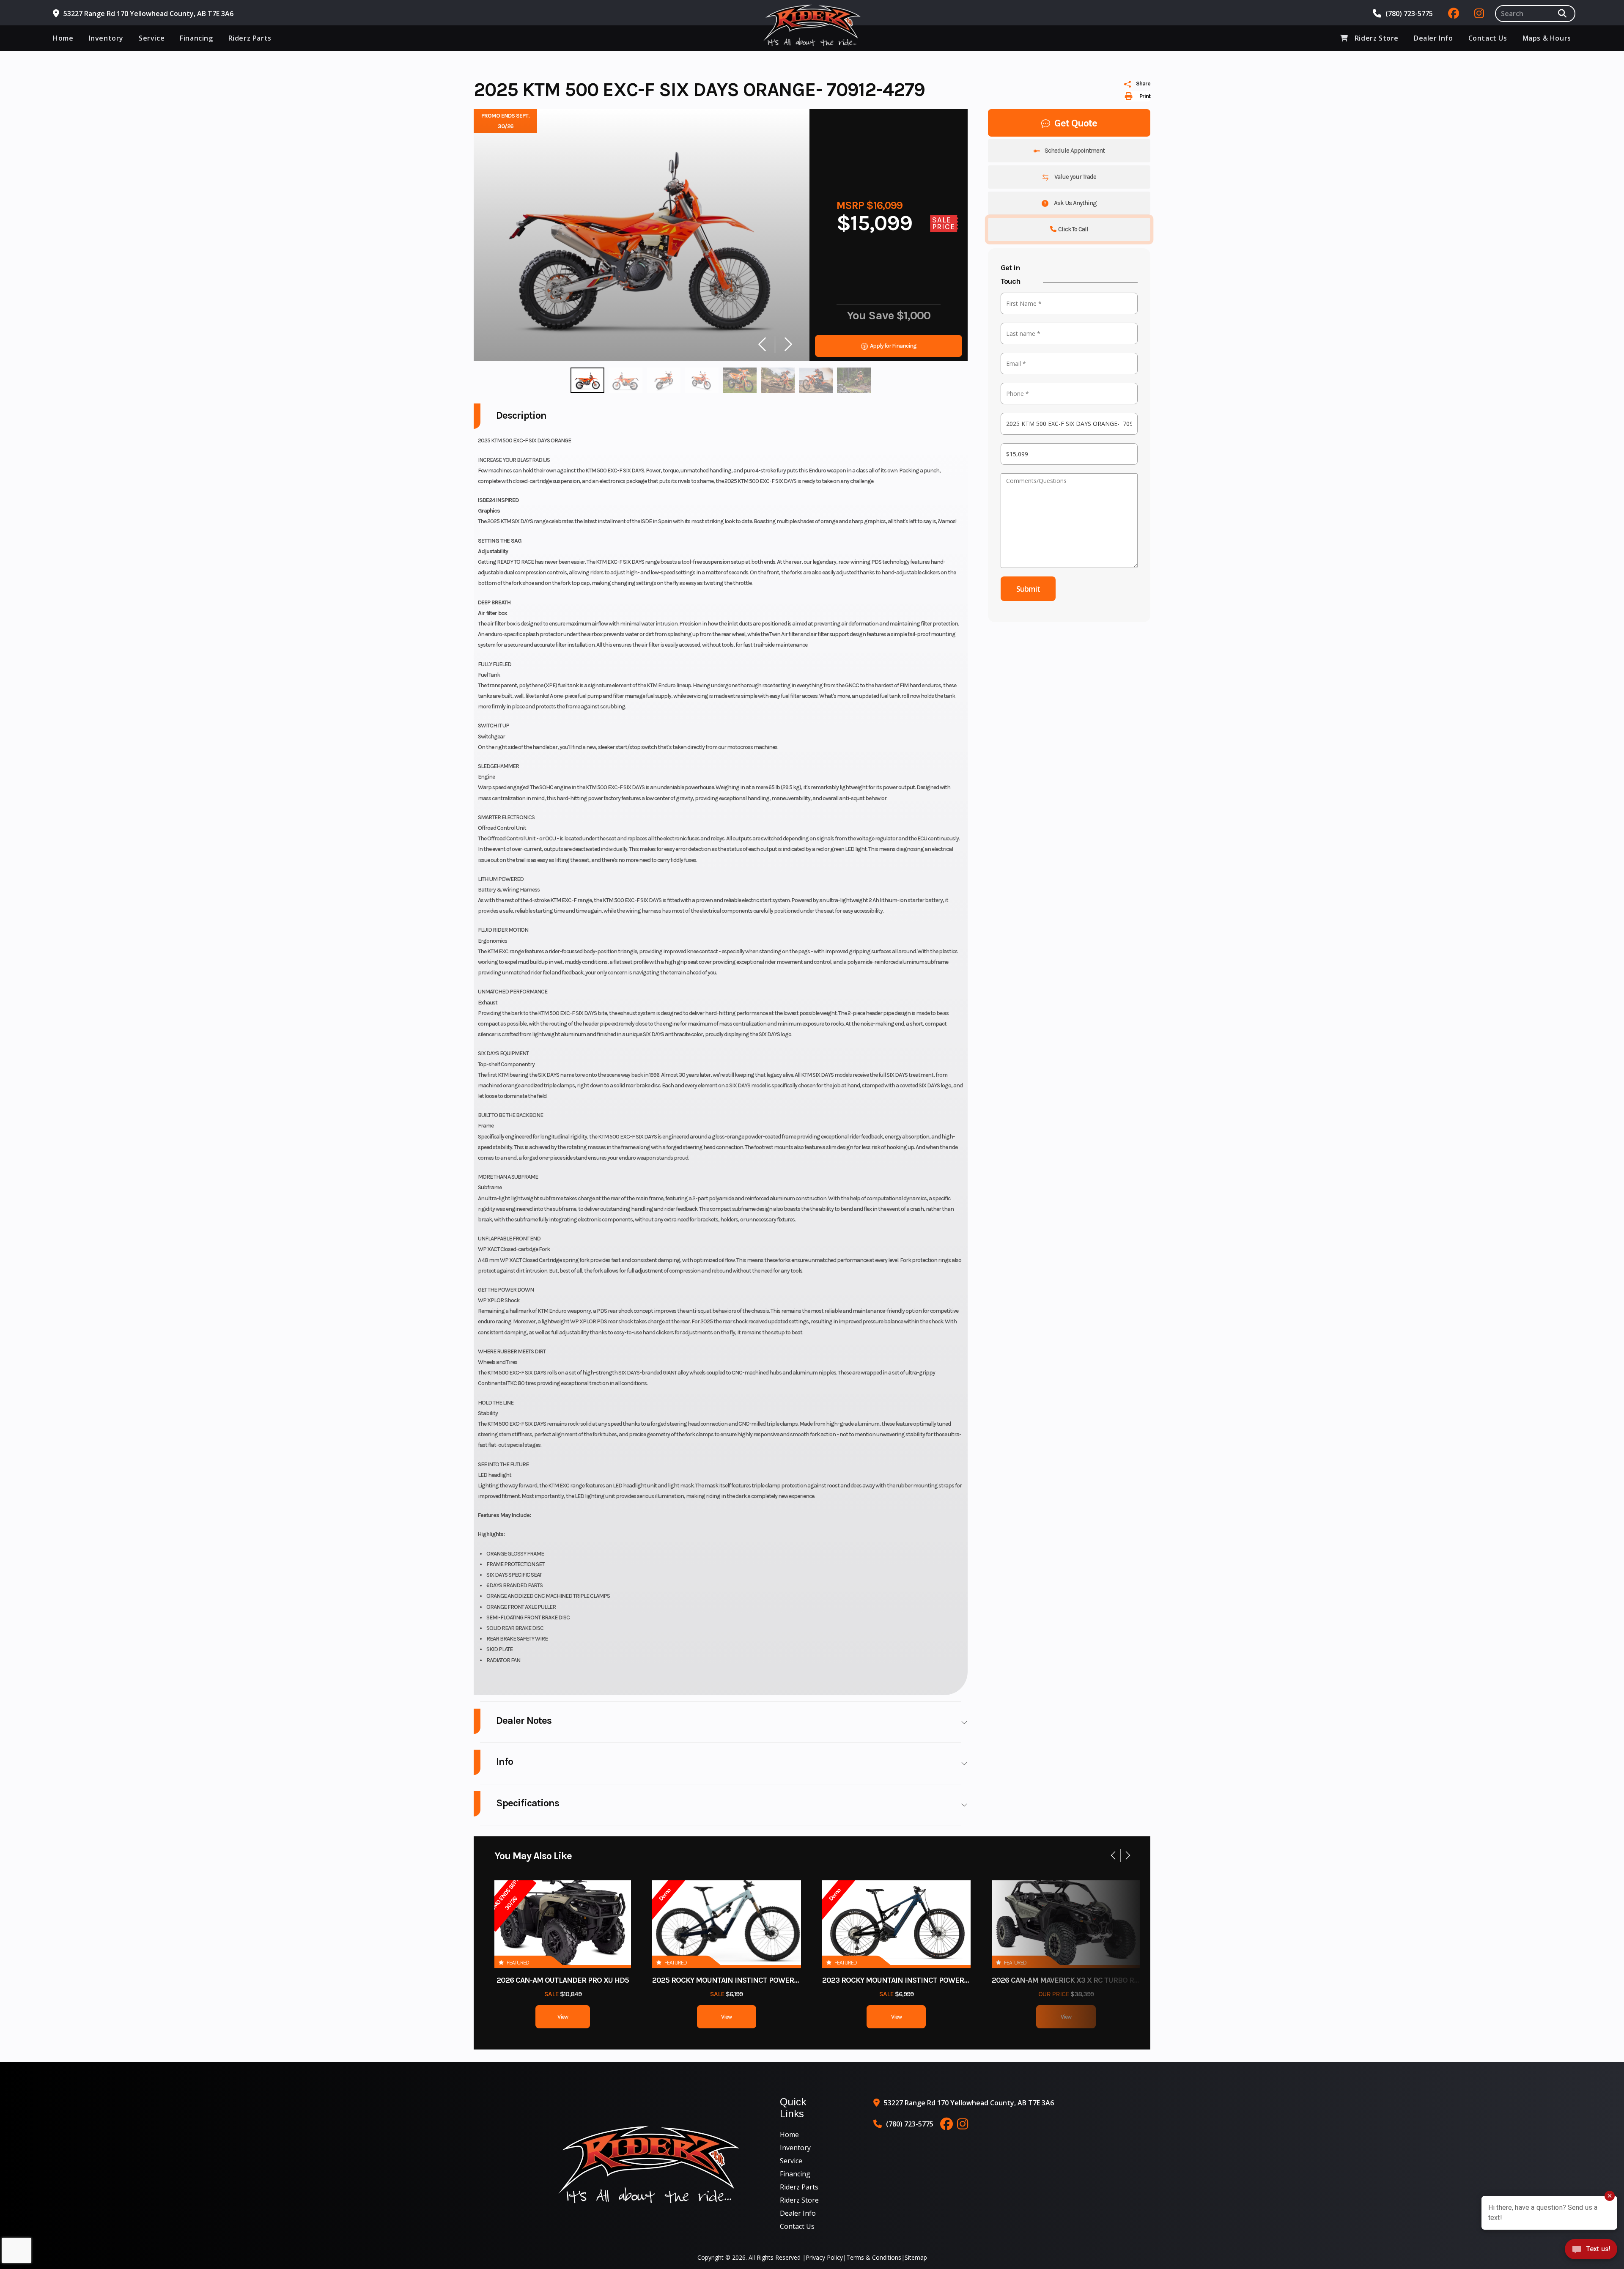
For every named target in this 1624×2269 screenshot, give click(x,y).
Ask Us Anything (1075, 203)
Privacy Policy (824, 2257)
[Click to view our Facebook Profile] (1454, 14)
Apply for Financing (893, 346)
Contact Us (797, 2226)
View (563, 2017)
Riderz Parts (799, 2187)
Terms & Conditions (874, 2257)
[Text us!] (1591, 2251)
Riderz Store (799, 2200)
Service (791, 2161)
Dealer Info (798, 2213)
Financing (795, 2174)
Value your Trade (1075, 177)
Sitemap (916, 2257)
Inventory (795, 2148)
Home (789, 2135)
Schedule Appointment (1075, 151)
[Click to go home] (649, 2165)
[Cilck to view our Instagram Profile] (1479, 14)
